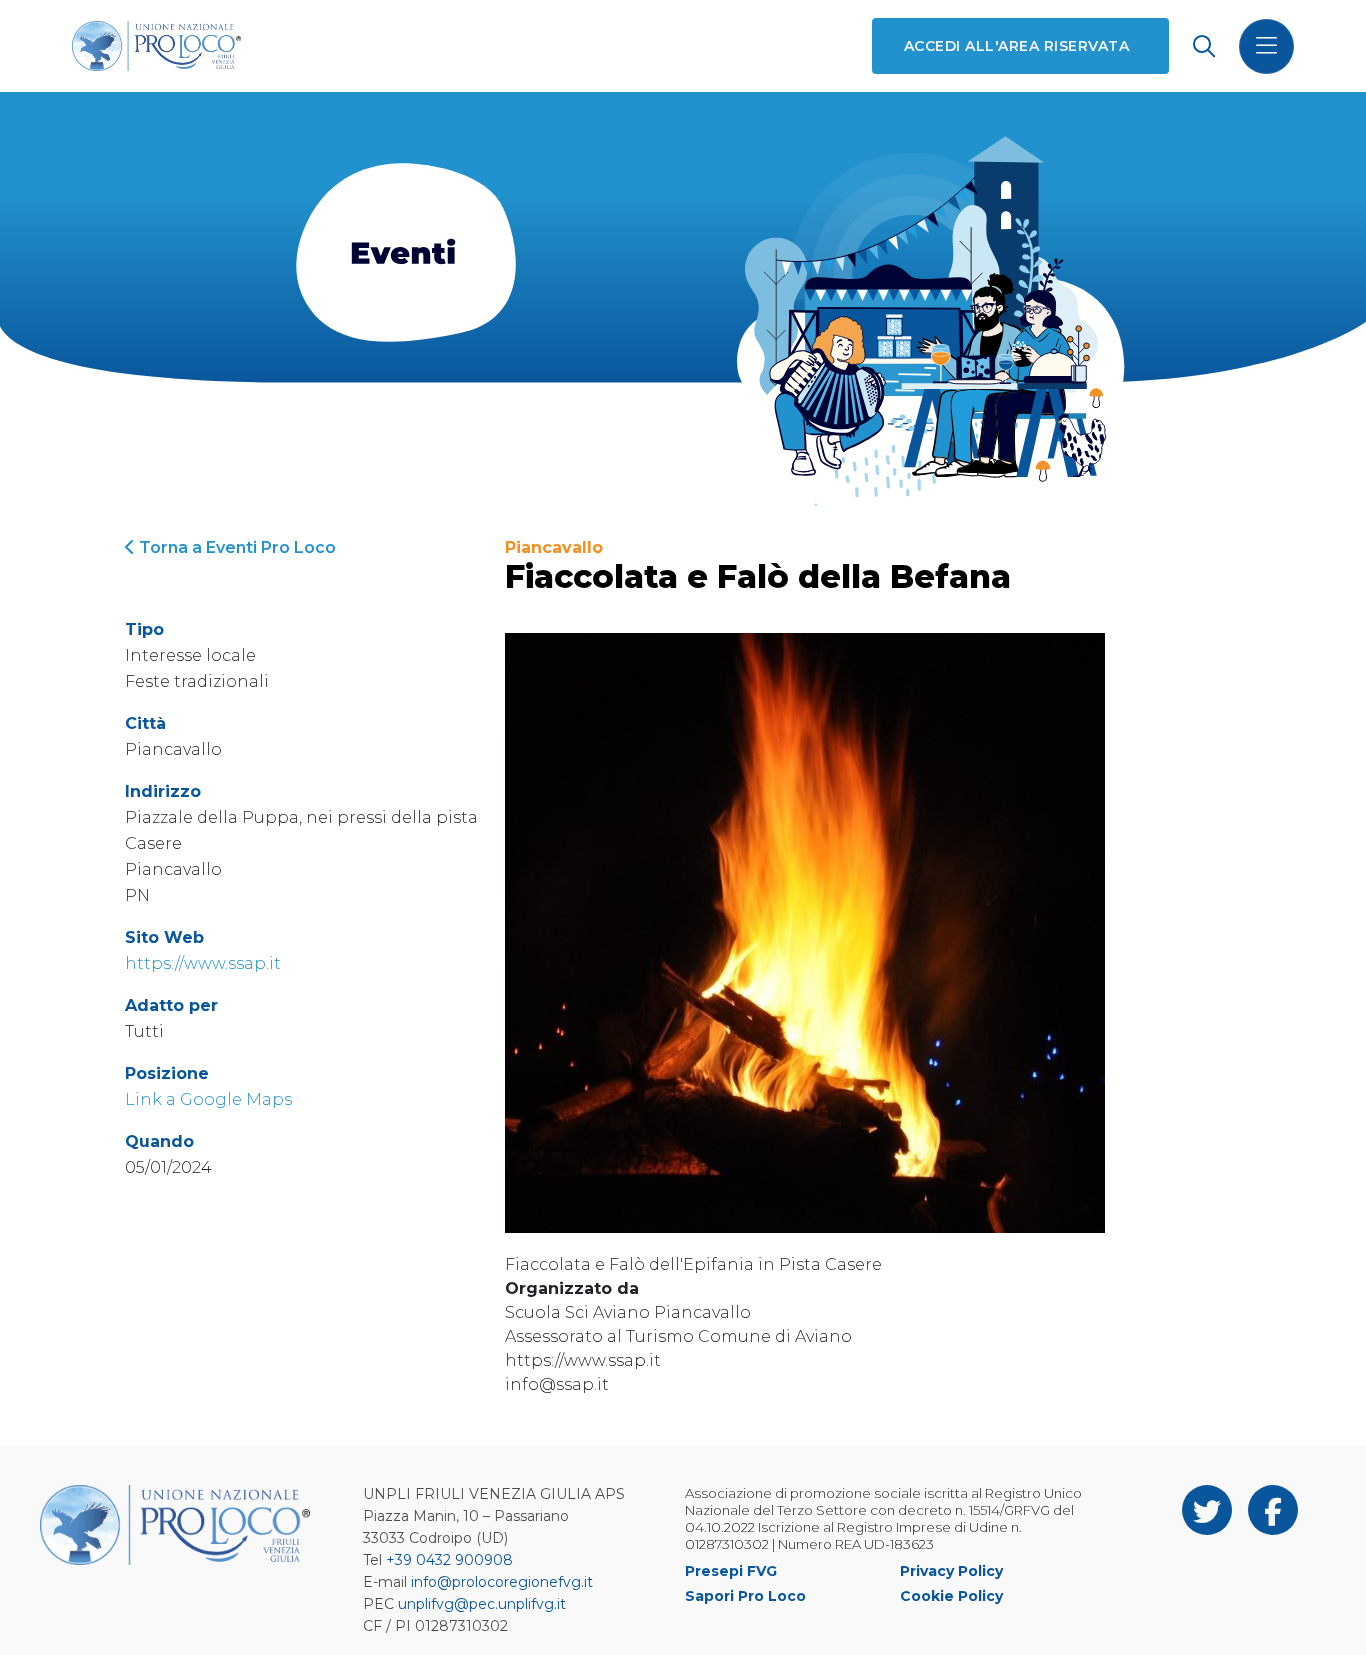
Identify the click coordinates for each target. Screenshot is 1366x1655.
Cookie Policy (951, 1596)
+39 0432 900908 (449, 1560)
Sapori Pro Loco (745, 1596)
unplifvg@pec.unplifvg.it (482, 1604)
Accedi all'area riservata (1016, 46)
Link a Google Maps (208, 1099)
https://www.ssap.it (203, 963)
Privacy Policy (951, 1571)
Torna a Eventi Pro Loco (235, 547)
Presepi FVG (731, 1571)
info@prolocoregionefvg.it (502, 1582)
